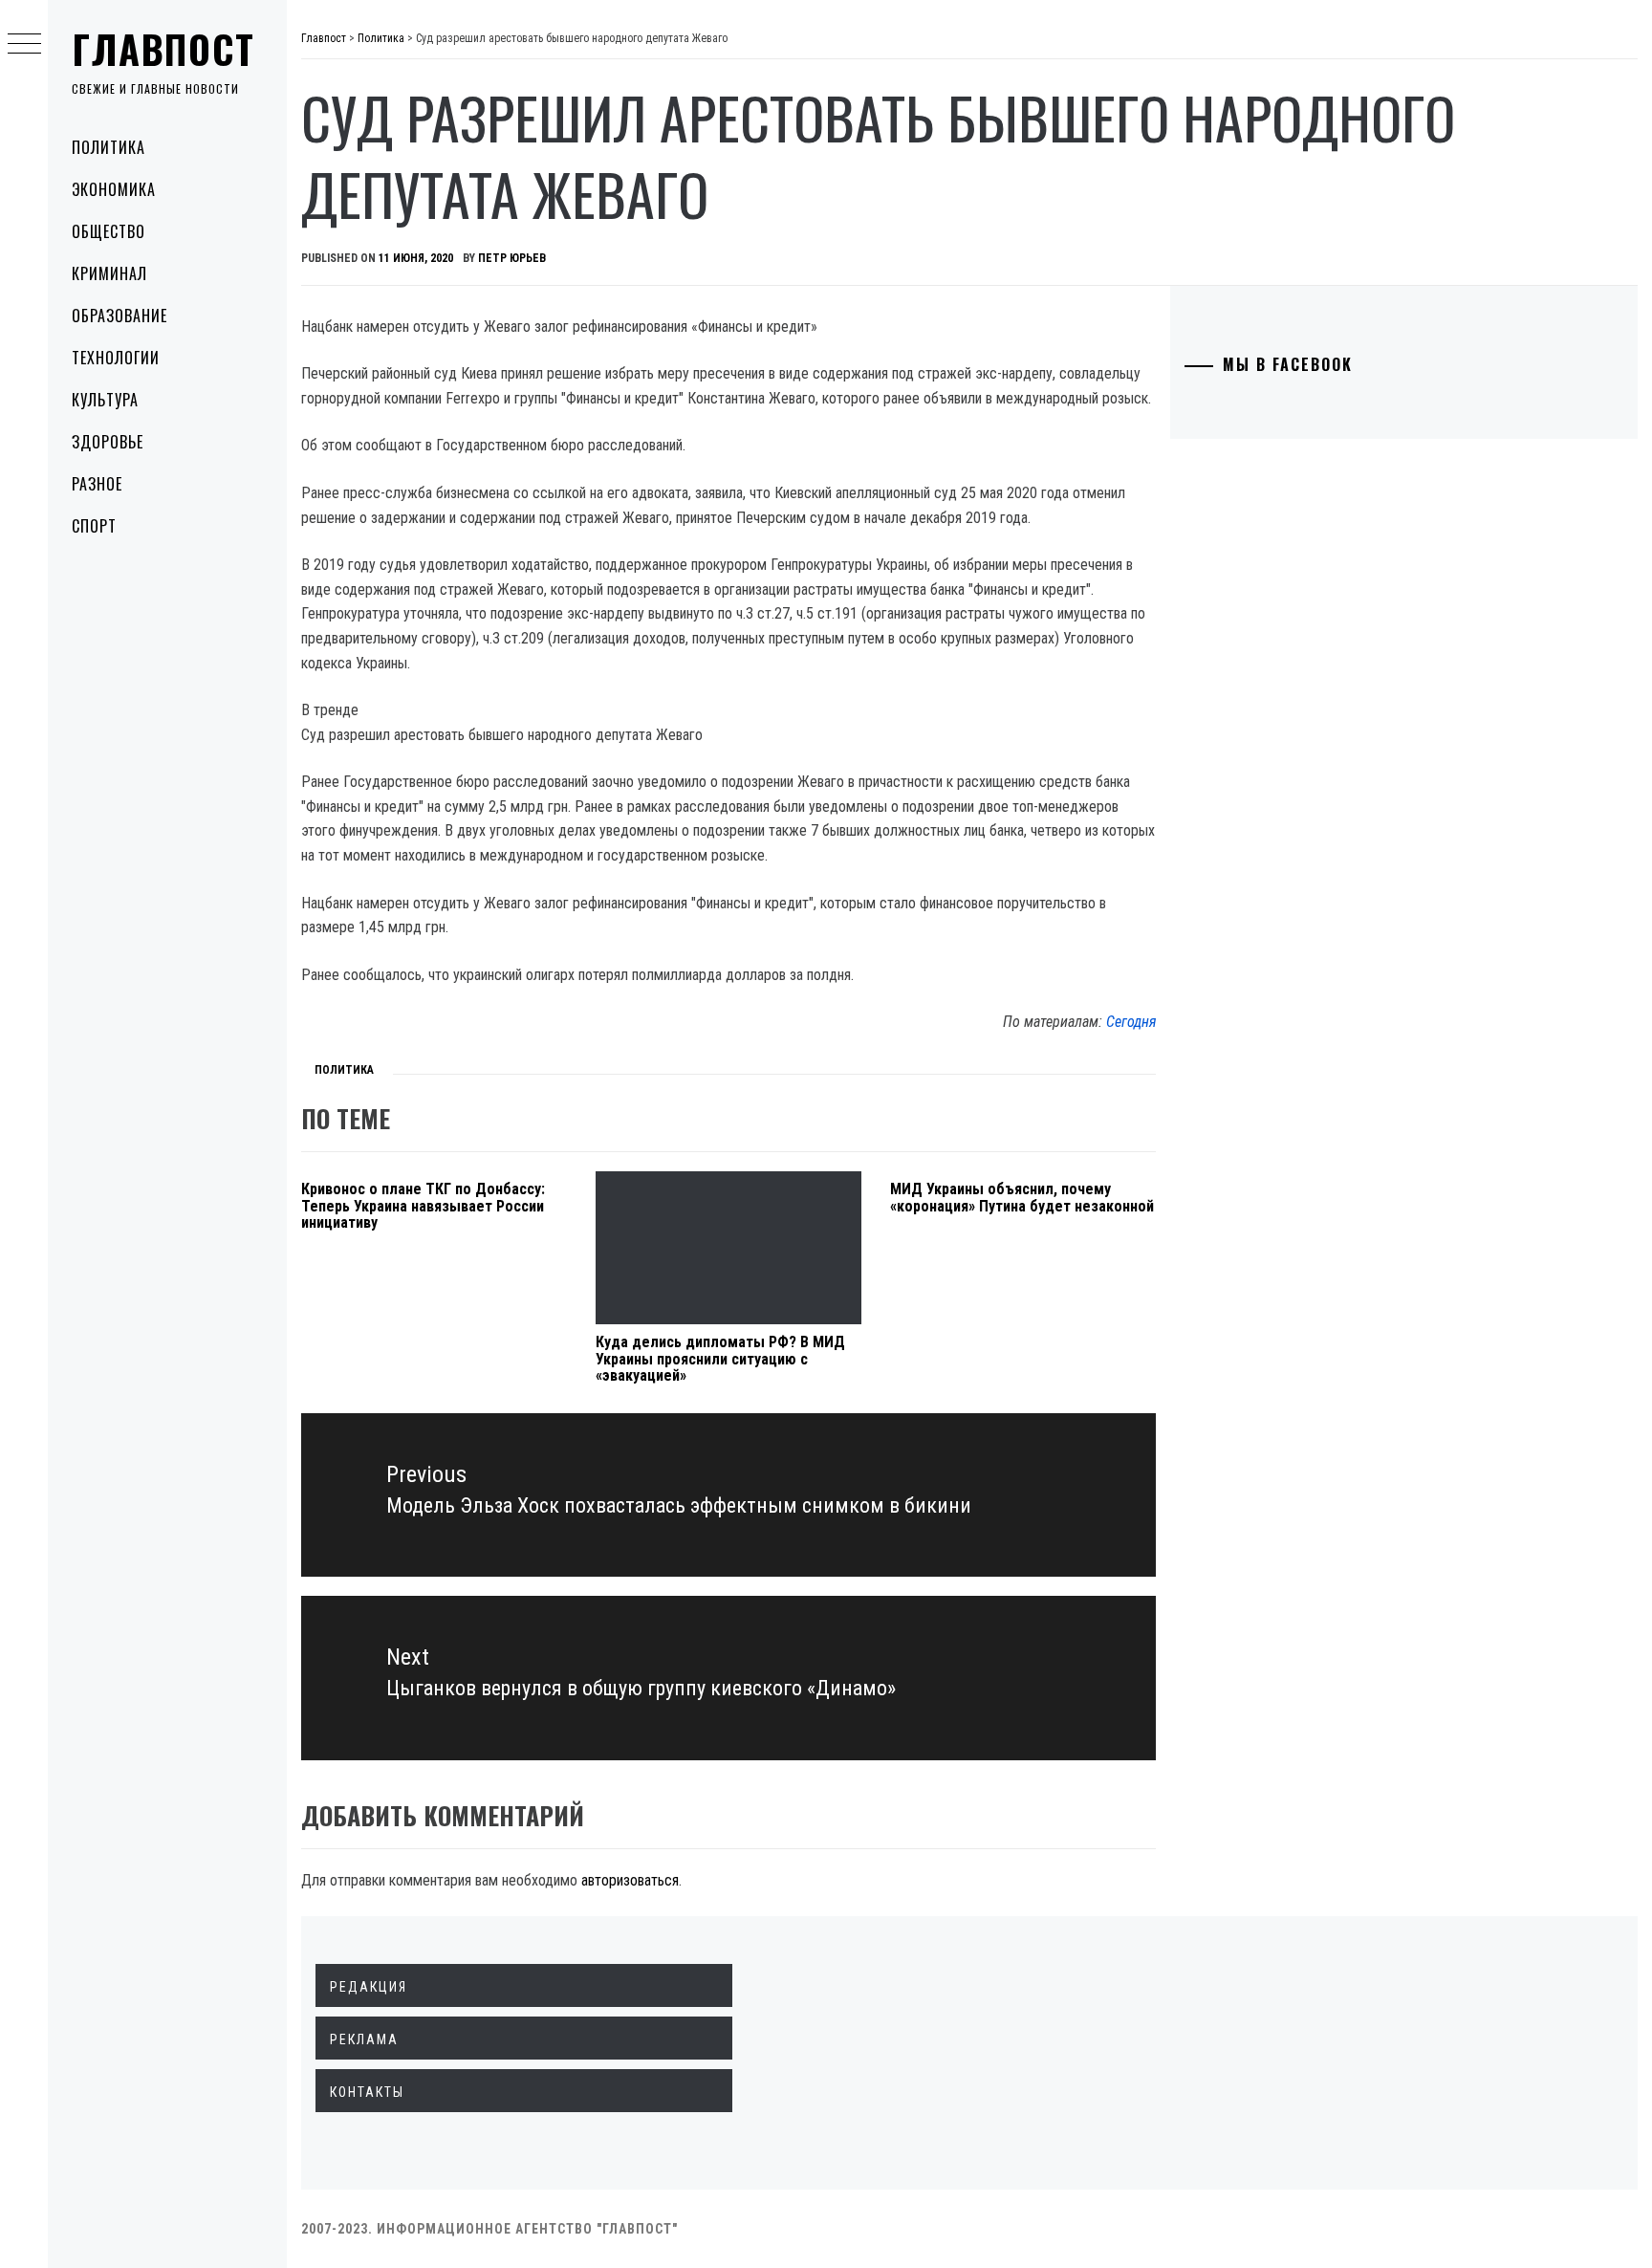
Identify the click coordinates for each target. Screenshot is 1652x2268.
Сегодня (1131, 1022)
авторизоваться (630, 1880)
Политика (109, 147)
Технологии (116, 358)
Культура (105, 400)
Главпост (163, 49)
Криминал (109, 273)
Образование (120, 316)
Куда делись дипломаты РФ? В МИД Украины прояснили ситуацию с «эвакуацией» (720, 1359)
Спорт (94, 526)
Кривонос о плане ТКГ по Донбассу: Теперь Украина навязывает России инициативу (423, 1206)
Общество (109, 231)
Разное (97, 484)
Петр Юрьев (512, 258)
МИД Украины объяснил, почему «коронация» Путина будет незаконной (1022, 1198)
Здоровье (108, 442)
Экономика (114, 189)
